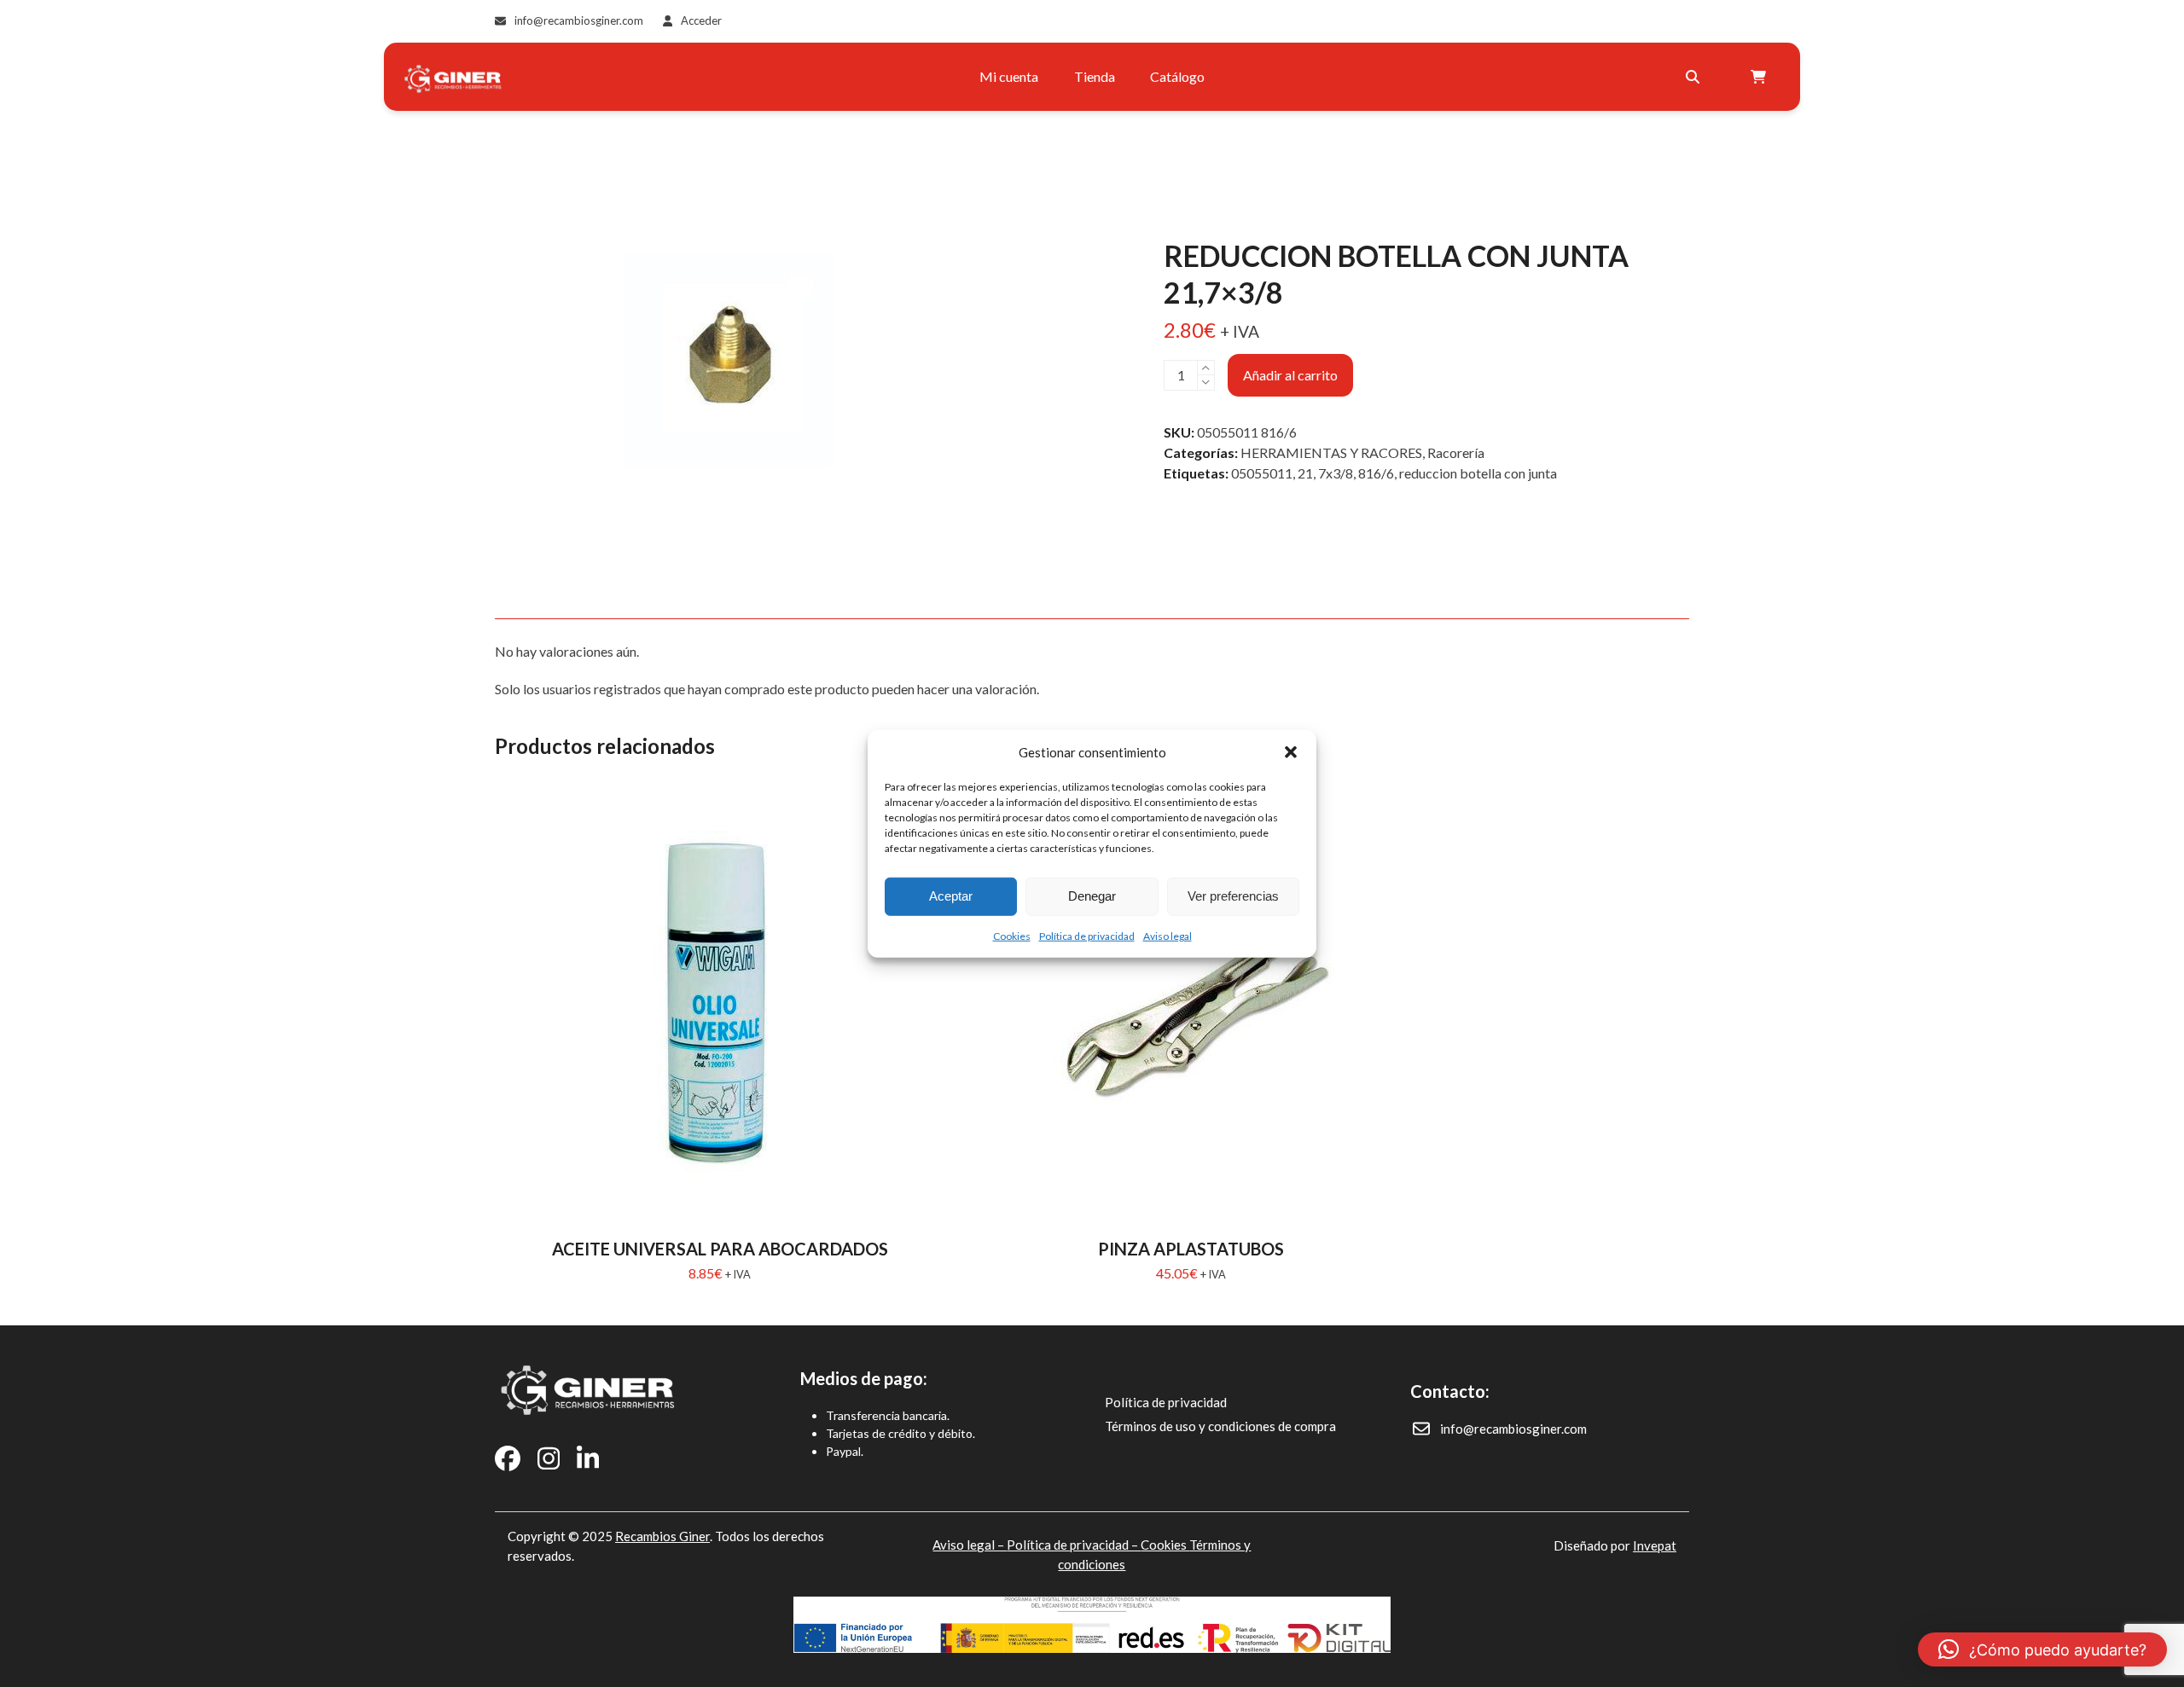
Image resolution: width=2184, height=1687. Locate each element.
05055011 (1262, 473)
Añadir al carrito (1290, 375)
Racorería (1456, 452)
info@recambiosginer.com (579, 20)
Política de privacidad (1087, 935)
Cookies (1012, 935)
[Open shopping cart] (1760, 77)
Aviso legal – (970, 1545)
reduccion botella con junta (1478, 473)
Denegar (1092, 896)
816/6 (1376, 473)
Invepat (1655, 1545)
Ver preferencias (1233, 896)
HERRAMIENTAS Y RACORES (1331, 452)
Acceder (701, 20)
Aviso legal (1168, 935)
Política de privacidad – (1074, 1545)
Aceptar (951, 896)
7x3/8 (1336, 473)
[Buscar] (1693, 77)
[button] (1291, 752)
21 (1305, 473)
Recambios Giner (662, 1536)
